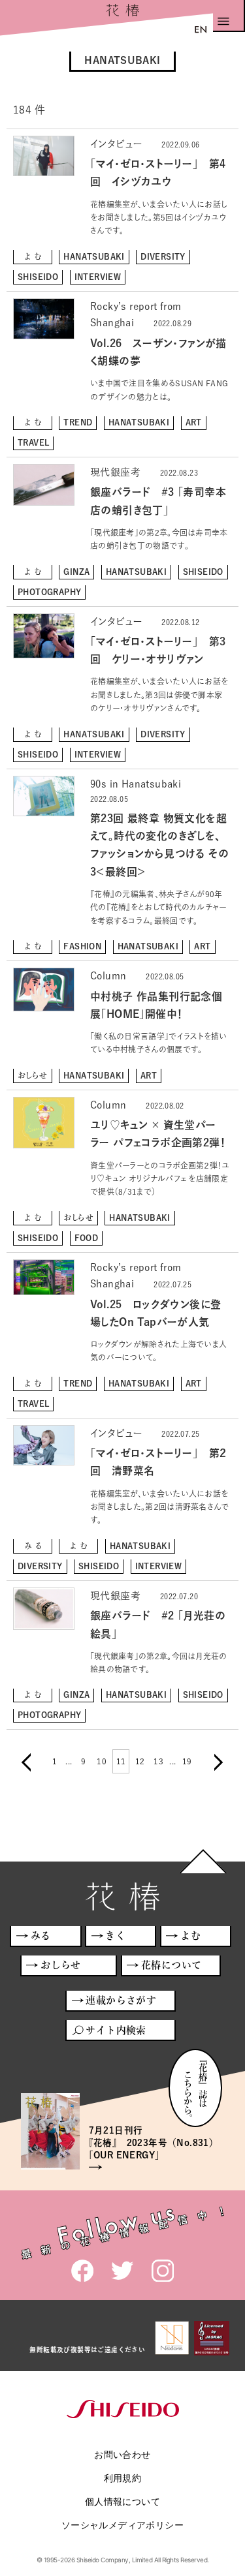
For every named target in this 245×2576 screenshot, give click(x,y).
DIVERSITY (163, 256)
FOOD (87, 1238)
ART (194, 422)
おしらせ (33, 1075)
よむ (35, 256)
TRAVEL (33, 442)
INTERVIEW (98, 277)
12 (140, 1761)
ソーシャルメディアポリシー (122, 2525)
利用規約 (123, 2478)
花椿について (171, 1965)
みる (35, 1546)
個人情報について (122, 2501)
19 (187, 1761)
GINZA (76, 572)
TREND (78, 422)
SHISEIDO (38, 277)
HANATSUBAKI (94, 256)
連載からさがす (121, 2000)
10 (102, 1761)
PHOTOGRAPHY (49, 592)
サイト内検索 (116, 2030)
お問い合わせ (122, 2454)
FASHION (82, 946)
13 (158, 1761)
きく (115, 1936)
